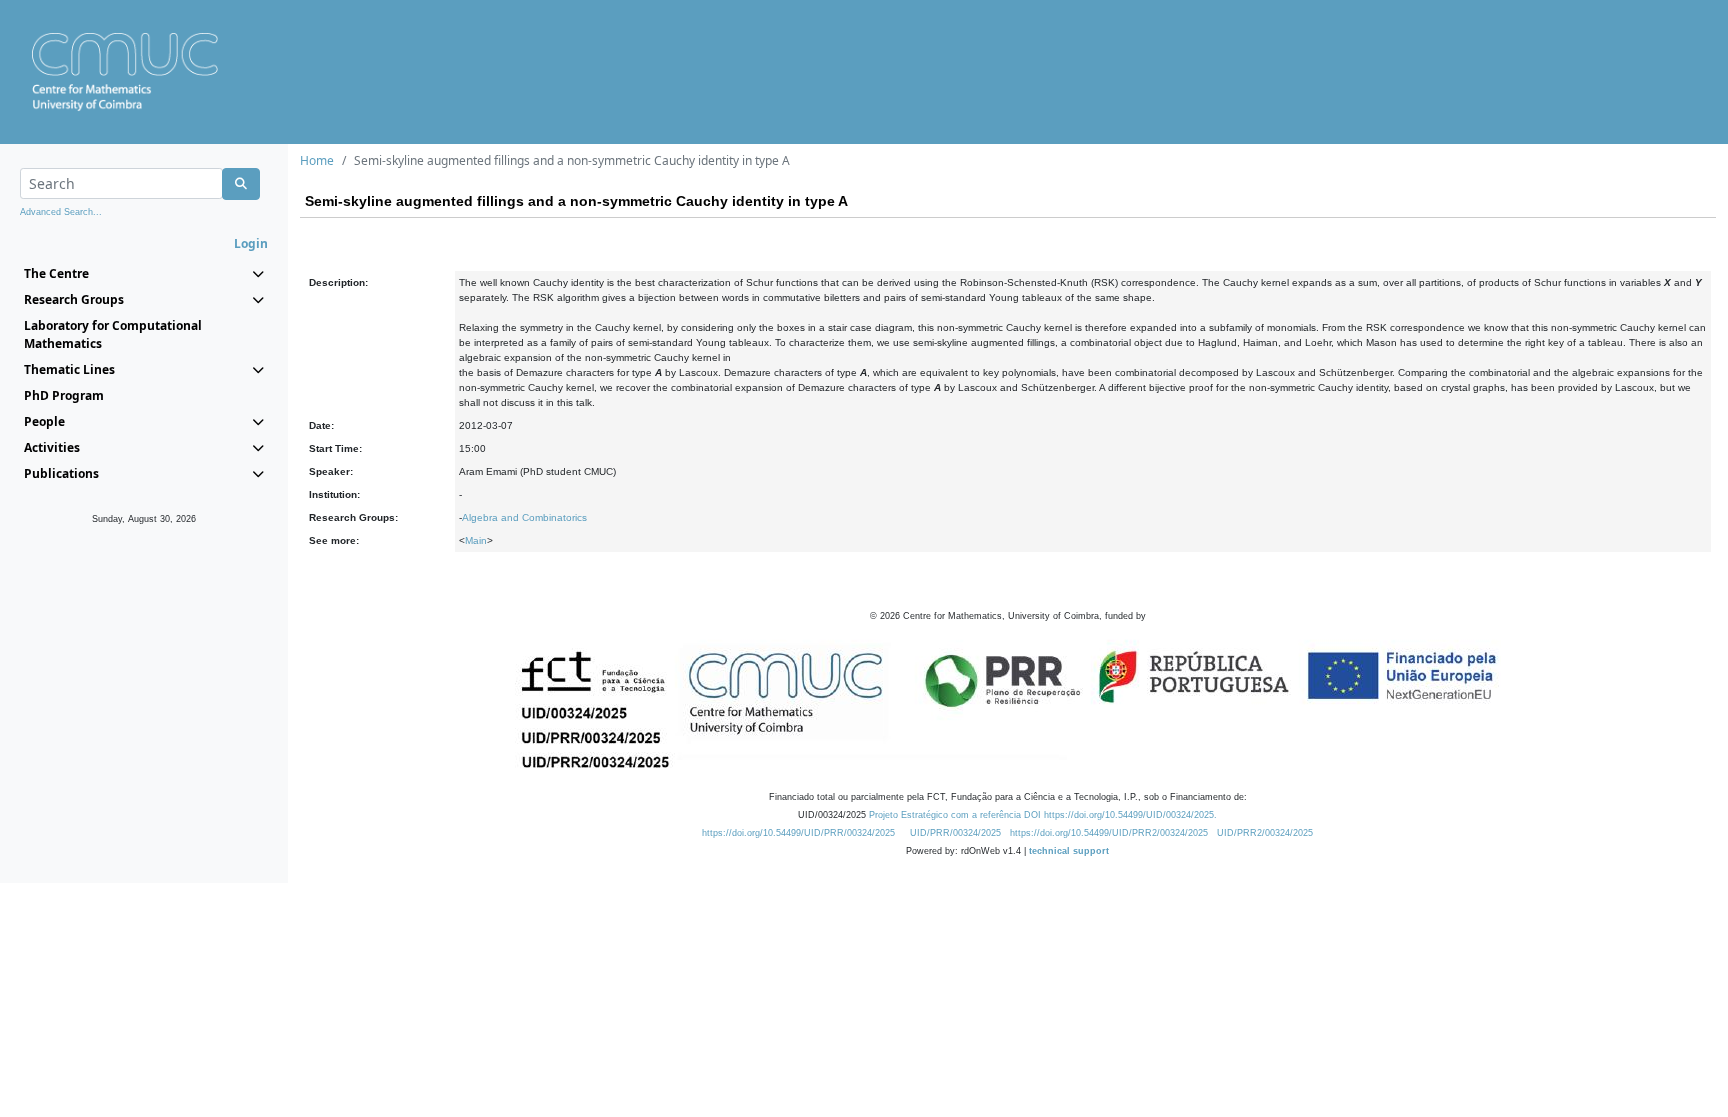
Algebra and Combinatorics (524, 517)
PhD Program (64, 395)
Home (317, 160)
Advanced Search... (61, 212)
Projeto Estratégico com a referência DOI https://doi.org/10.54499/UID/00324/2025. (1043, 815)
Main (476, 540)
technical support (1069, 851)
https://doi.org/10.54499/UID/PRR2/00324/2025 (1109, 833)
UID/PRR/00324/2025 (955, 833)
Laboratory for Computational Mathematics (113, 334)
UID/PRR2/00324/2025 (1265, 833)
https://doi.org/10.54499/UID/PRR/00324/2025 (798, 833)
